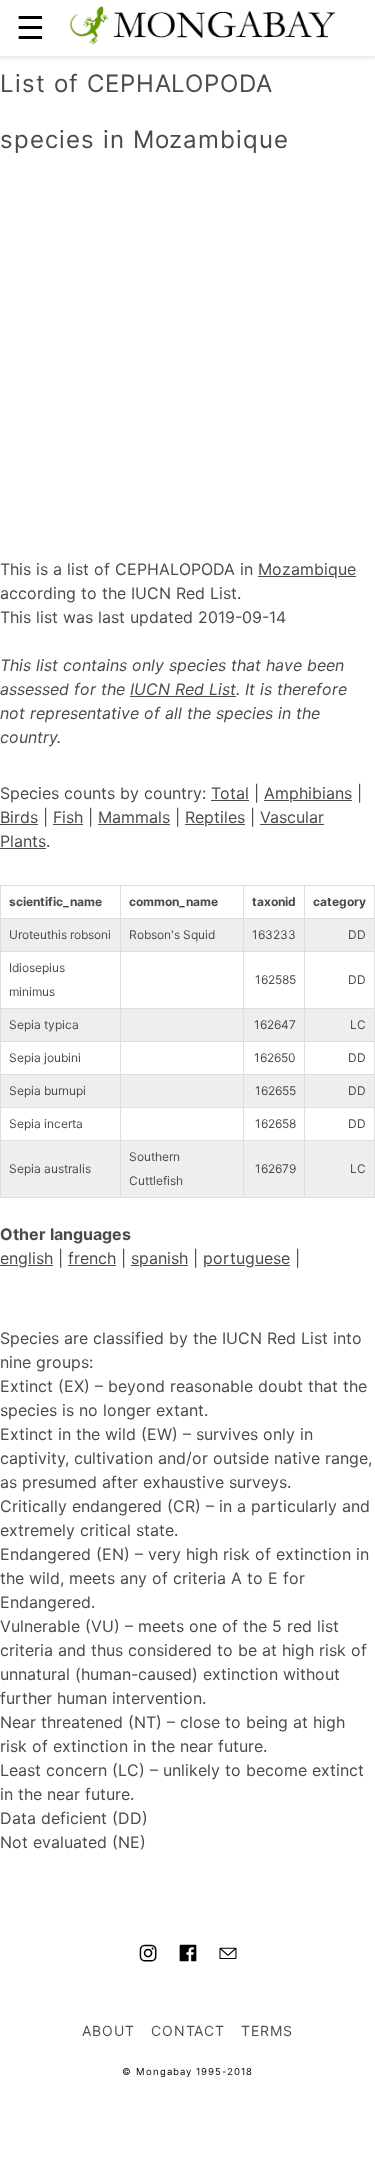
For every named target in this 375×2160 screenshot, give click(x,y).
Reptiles (215, 817)
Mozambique (307, 569)
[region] (187, 335)
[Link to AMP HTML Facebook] (188, 1956)
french (92, 1258)
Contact (188, 2030)
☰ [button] (30, 27)
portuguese (246, 1258)
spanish (159, 1258)
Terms (267, 2030)
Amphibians (308, 793)
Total (230, 793)
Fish (68, 817)
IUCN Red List (183, 689)
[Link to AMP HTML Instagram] (148, 1956)
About (108, 2030)
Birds (19, 817)
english (26, 1258)
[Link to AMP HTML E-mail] (228, 1956)
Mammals (134, 817)
